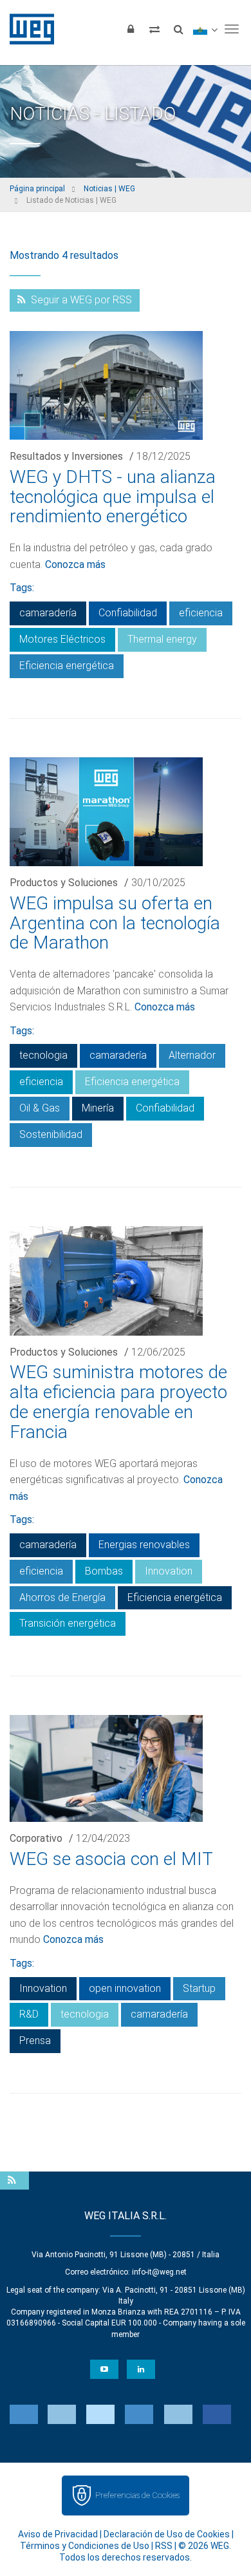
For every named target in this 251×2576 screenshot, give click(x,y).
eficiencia (201, 613)
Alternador (192, 1055)
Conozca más (75, 564)
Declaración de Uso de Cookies (167, 2534)
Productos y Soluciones (64, 883)
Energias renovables (144, 1545)
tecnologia (43, 1055)
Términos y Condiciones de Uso (85, 2546)
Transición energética (68, 1623)
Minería (98, 1108)
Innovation (169, 1571)
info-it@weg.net (159, 2272)
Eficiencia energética (67, 666)
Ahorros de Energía (62, 1597)
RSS (164, 2546)
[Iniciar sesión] (131, 29)
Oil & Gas (40, 1108)
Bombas (104, 1571)
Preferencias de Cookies (137, 2495)
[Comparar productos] (154, 29)
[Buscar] (178, 29)
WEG (27, 29)
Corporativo (36, 1838)
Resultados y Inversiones (66, 456)
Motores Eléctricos (62, 639)
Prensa (35, 2041)
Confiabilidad (128, 613)
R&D (29, 2014)
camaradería (48, 613)
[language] (205, 29)
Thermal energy (162, 639)
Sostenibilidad (51, 1134)
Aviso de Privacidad (58, 2534)
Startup (199, 1988)
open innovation (125, 1988)
